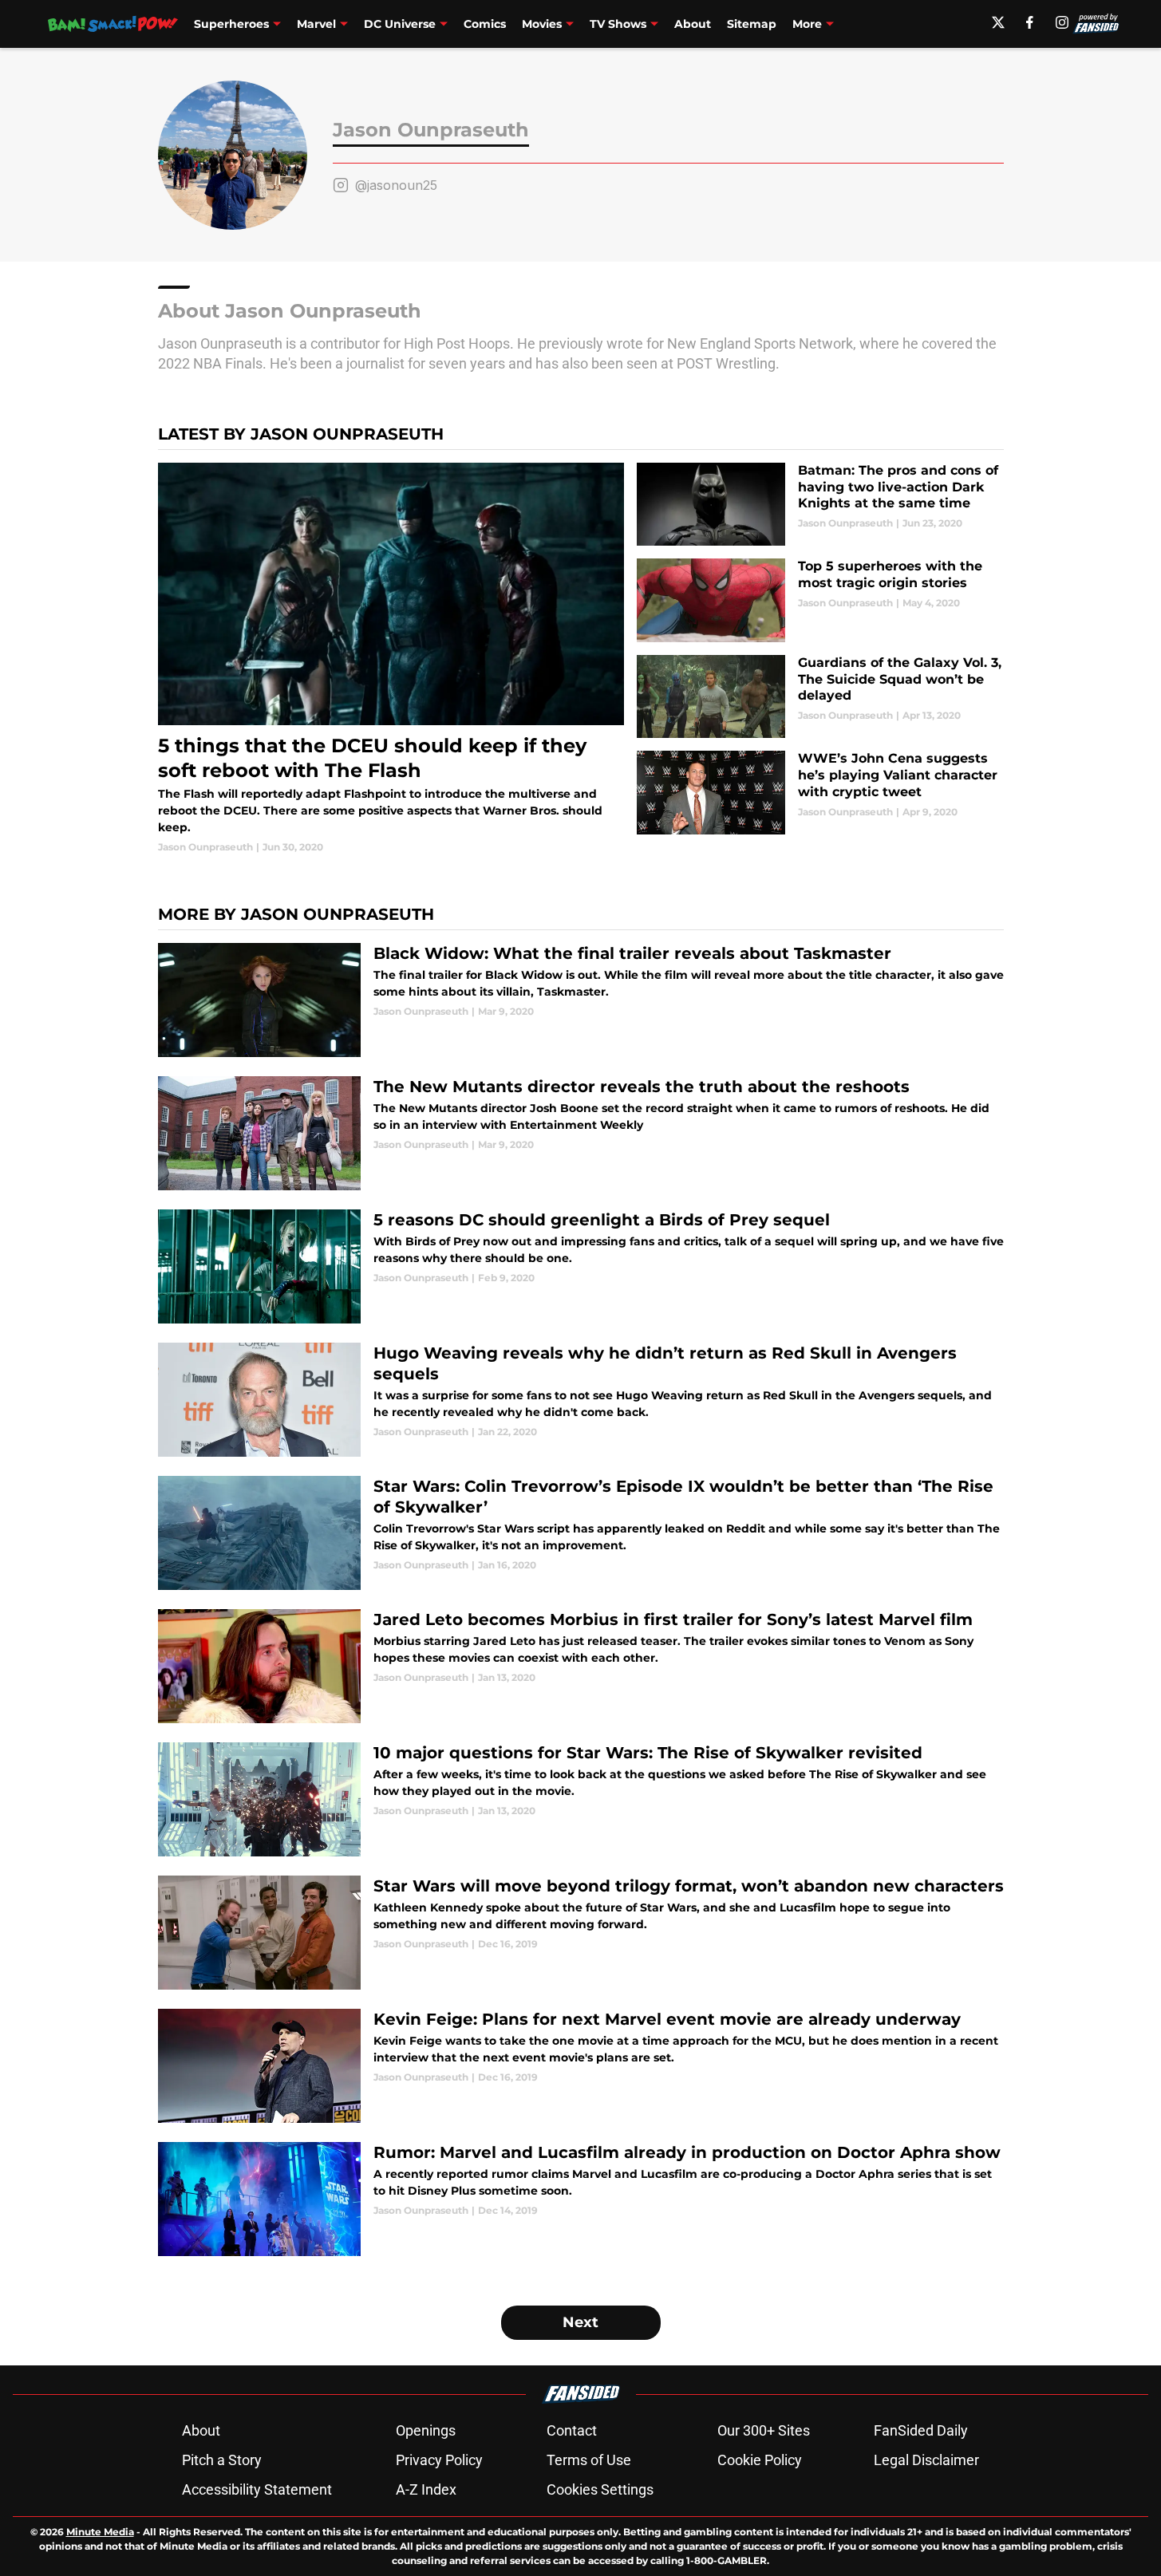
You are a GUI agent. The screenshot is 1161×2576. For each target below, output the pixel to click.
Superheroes (231, 24)
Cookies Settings (600, 2489)
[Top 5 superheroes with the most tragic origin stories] (820, 600)
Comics (485, 24)
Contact (572, 2430)
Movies (542, 24)
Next (580, 2322)
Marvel (316, 24)
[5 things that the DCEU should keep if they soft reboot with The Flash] (391, 659)
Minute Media (100, 2532)
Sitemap (752, 24)
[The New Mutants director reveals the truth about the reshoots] (581, 1133)
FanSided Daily (921, 2430)
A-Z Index (426, 2489)
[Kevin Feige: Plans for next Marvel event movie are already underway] (581, 2066)
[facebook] (1030, 22)
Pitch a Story (222, 2460)
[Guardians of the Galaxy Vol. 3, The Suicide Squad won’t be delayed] (820, 697)
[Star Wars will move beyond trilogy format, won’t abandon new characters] (581, 1933)
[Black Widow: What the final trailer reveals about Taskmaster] (581, 1000)
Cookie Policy (760, 2460)
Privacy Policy (439, 2460)
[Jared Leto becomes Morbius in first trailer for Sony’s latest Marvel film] (581, 1666)
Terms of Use (589, 2460)
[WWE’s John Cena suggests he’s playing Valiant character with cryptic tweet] (820, 793)
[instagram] (1062, 22)
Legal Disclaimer (926, 2460)
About (693, 24)
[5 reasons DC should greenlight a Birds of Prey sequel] (581, 1266)
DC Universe (400, 24)
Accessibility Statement (257, 2489)
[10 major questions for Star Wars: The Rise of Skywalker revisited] (581, 1799)
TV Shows (618, 24)
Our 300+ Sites (764, 2430)
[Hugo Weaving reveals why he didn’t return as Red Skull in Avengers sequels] (581, 1400)
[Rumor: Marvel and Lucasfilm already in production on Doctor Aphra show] (581, 2199)
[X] (998, 22)
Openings (426, 2430)
